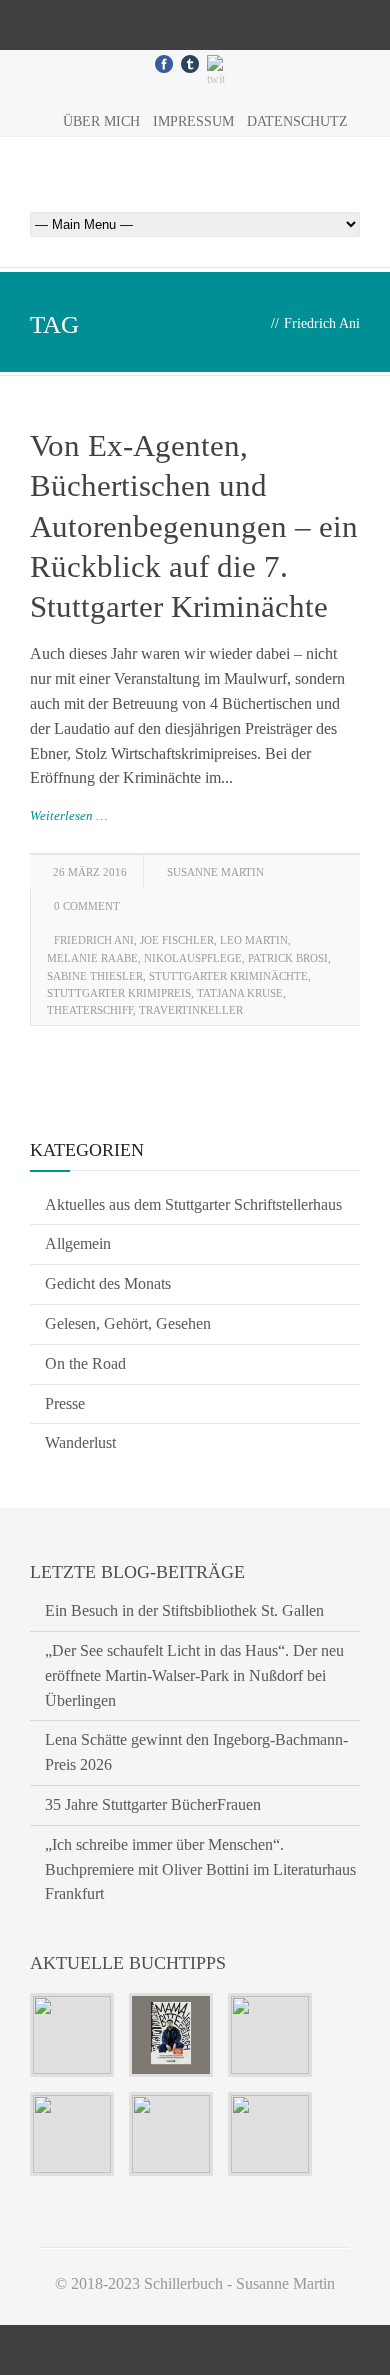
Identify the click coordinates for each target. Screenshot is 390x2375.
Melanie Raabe (92, 958)
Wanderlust (80, 1442)
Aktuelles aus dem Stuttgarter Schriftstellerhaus (193, 1204)
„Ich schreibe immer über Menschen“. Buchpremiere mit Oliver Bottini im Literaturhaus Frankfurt (200, 1869)
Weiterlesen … (69, 815)
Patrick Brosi (288, 958)
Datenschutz (297, 121)
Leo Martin (254, 940)
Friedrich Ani (94, 940)
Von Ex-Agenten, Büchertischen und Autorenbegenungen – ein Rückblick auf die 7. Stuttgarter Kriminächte (194, 526)
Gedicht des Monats (108, 1283)
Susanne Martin (215, 872)
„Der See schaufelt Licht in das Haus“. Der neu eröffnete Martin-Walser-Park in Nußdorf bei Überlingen (194, 1675)
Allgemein (78, 1243)
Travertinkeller (191, 1010)
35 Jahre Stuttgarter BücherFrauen (153, 1804)
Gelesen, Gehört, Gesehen (128, 1323)
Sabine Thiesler (95, 976)
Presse (65, 1403)
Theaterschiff (90, 1010)
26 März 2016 (90, 872)
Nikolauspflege (193, 958)
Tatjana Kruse (240, 993)
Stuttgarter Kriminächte (228, 976)
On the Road (85, 1363)
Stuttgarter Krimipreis (119, 993)
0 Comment (87, 906)
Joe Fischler (177, 940)
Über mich (101, 121)
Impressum (193, 121)
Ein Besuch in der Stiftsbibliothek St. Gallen (184, 1610)
